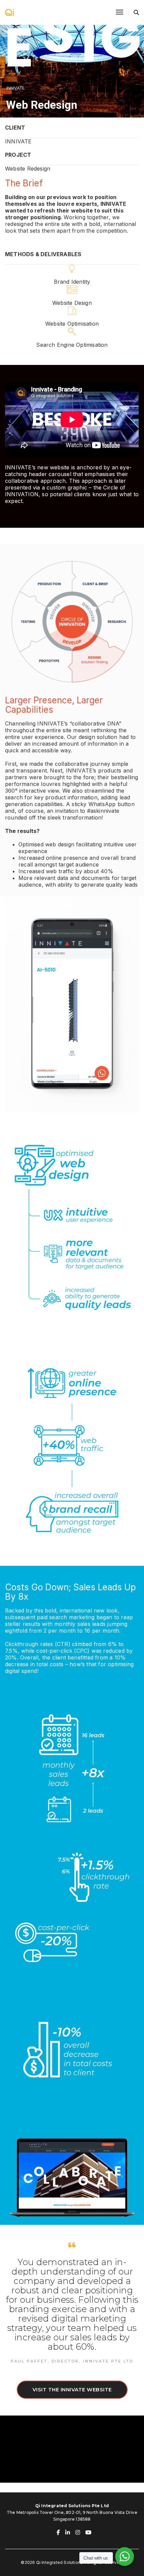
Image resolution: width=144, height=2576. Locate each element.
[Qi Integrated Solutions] (9, 12)
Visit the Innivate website (72, 2390)
